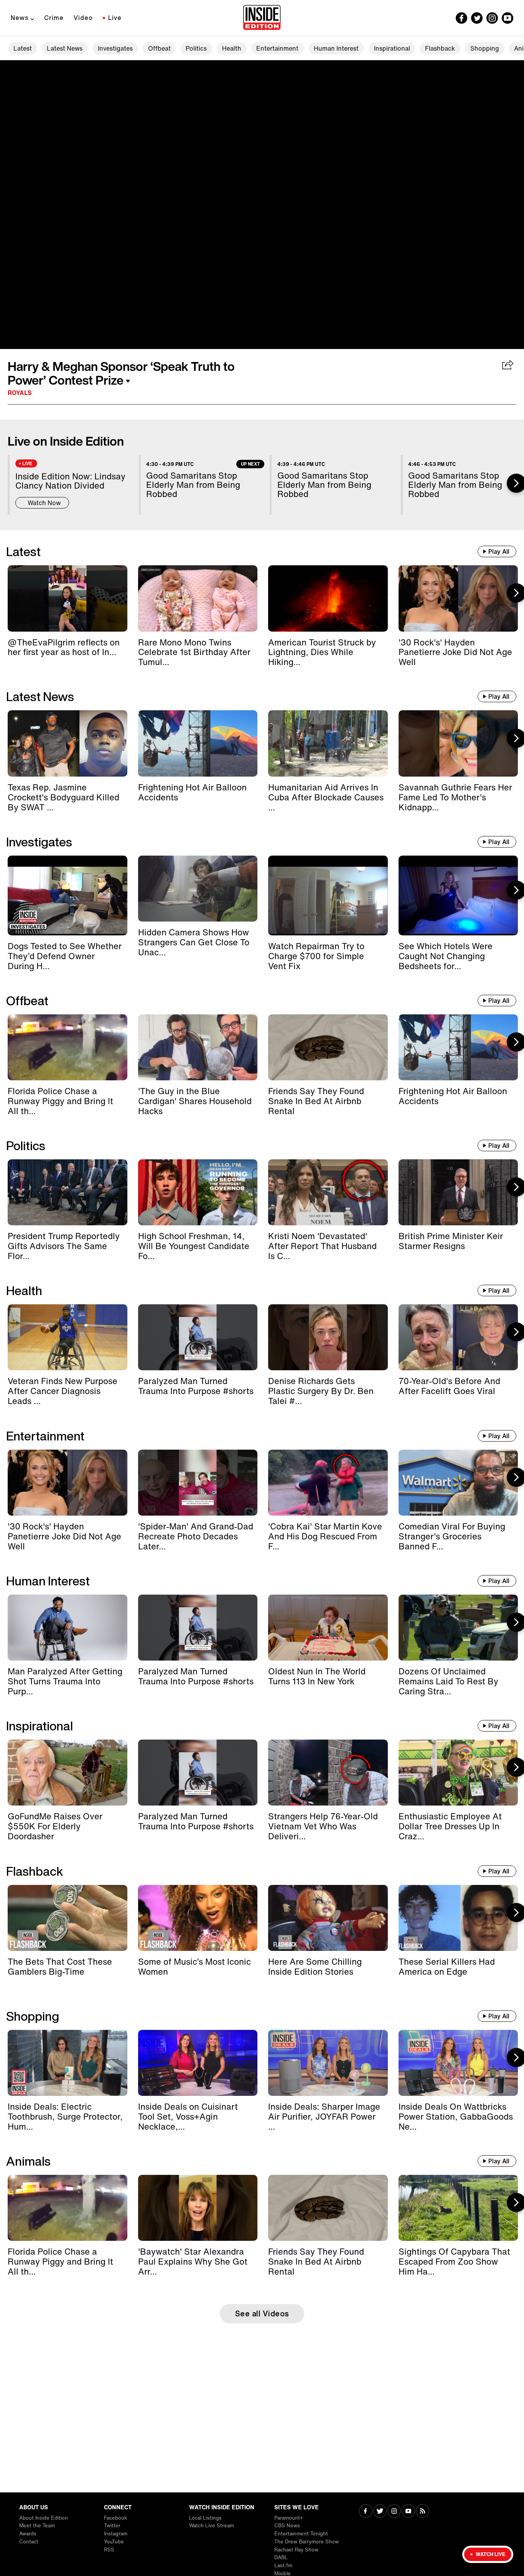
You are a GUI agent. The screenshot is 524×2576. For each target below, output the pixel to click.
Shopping (485, 48)
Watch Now (44, 503)
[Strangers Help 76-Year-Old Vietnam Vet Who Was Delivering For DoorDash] (328, 1773)
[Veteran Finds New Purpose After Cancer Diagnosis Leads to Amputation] (68, 1337)
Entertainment (277, 48)
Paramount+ (289, 2518)
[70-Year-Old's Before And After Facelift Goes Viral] (458, 1337)
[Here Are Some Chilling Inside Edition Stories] (328, 1918)
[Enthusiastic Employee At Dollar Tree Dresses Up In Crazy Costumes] (458, 1773)
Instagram (116, 2534)
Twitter (112, 2526)
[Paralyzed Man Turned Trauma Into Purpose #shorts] (198, 1337)
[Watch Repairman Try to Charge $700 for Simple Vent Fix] (328, 895)
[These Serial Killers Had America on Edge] (458, 1918)
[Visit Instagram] (394, 2512)
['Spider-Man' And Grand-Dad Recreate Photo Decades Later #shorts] (198, 1483)
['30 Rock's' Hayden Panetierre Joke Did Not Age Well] (458, 598)
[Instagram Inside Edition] (492, 18)
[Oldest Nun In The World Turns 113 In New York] (328, 1628)
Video (83, 18)
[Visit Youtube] (408, 2512)
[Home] (262, 18)
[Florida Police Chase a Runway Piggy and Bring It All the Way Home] (68, 1047)
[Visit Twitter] (380, 2512)
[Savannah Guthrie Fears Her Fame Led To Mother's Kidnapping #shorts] (458, 743)
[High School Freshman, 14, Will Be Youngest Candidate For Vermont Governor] (198, 1192)
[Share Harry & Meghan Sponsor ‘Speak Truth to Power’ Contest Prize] (508, 365)
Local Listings (205, 2518)
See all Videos (262, 2313)
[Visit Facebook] (366, 2512)
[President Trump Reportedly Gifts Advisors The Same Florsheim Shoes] (68, 1192)
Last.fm (283, 2565)
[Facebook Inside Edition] (461, 18)
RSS (109, 2550)
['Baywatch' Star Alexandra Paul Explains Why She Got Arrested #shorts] (198, 2208)
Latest (23, 48)
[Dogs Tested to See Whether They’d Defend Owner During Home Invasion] (68, 895)
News (20, 18)
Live (115, 18)
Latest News (65, 48)
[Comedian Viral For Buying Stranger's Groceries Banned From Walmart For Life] (458, 1483)
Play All (499, 551)
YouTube (114, 2542)
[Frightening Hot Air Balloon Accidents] (198, 743)
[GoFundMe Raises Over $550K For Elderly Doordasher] (68, 1773)
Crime (54, 18)
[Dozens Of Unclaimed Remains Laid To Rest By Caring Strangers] (458, 1628)
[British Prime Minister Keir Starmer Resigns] (458, 1192)
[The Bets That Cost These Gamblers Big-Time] (68, 1918)
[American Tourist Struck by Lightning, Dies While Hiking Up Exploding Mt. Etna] (328, 598)
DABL (281, 2557)
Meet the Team (37, 2526)
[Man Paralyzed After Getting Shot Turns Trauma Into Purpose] (68, 1628)
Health (232, 48)
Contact (29, 2542)
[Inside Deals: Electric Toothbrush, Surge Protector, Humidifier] (68, 2063)
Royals (20, 393)
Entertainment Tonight (301, 2534)
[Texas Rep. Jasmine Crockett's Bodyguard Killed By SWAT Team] (68, 743)
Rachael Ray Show (296, 2550)
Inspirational (392, 48)
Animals (28, 2161)
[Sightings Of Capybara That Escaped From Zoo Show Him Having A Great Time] (458, 2208)
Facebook (115, 2518)
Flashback (440, 48)
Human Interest (336, 48)
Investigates (115, 48)
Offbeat (159, 48)
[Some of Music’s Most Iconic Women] (198, 1918)
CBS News (287, 2526)
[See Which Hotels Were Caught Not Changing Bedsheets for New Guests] (458, 895)
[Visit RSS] (423, 2512)
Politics (196, 48)
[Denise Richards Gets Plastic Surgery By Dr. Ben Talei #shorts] (328, 1337)
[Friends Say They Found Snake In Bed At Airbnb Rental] (328, 1047)
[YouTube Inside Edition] (508, 18)
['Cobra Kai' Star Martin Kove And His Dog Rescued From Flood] (328, 1483)
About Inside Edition (44, 2518)
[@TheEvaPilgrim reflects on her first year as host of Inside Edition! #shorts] (68, 598)
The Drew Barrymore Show (306, 2542)
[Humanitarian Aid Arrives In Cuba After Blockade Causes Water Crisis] (328, 743)
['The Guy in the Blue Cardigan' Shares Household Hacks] (198, 1047)
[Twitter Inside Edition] (477, 18)
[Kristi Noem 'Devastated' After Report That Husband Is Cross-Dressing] (328, 1192)
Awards (28, 2534)
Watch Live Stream (212, 2526)
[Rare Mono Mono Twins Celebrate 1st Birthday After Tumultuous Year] (198, 598)
